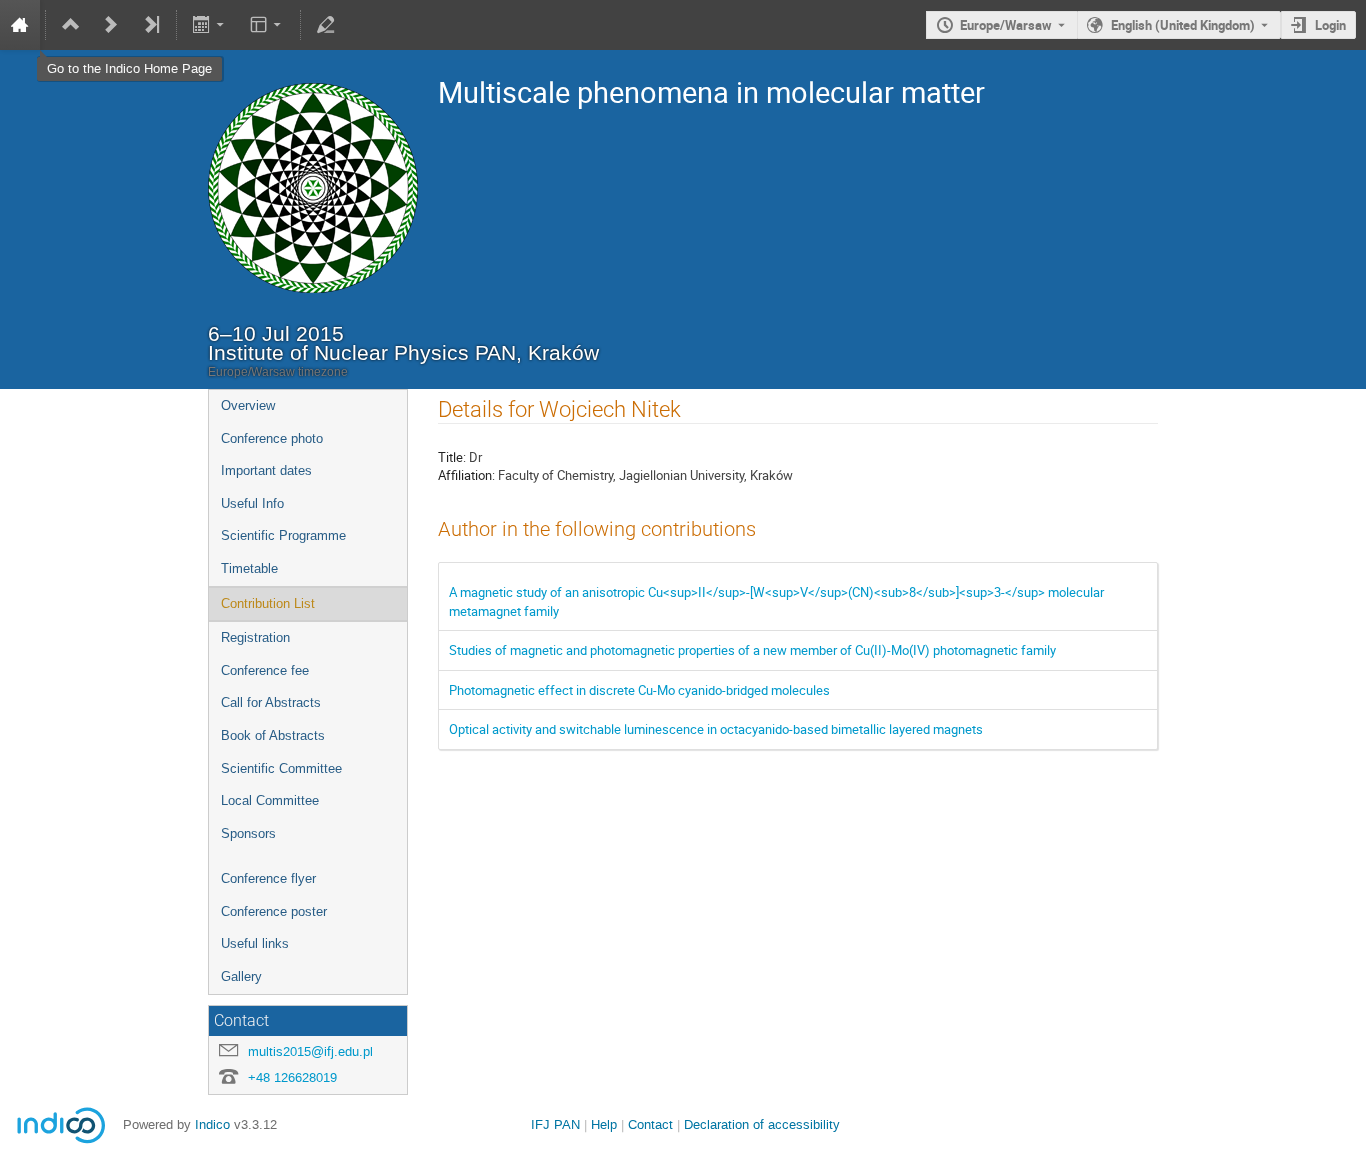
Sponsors (248, 833)
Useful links (255, 943)
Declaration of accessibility (762, 1124)
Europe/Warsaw (1006, 25)
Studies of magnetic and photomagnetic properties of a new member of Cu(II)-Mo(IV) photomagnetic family (752, 650)
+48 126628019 (292, 1077)
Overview (248, 405)
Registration (255, 637)
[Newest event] (151, 25)
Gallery (241, 976)
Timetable (249, 568)
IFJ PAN (555, 1124)
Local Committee (270, 800)
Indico (212, 1124)
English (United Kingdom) (1183, 25)
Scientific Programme (283, 535)
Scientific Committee (281, 768)
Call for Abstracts (271, 702)
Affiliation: (466, 475)
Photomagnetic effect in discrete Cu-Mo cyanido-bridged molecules (639, 690)
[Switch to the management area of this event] (326, 25)
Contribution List (268, 603)
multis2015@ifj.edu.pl (310, 1051)
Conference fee (265, 670)
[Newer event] (111, 25)
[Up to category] (71, 25)
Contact (650, 1124)
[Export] (210, 25)
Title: (452, 457)
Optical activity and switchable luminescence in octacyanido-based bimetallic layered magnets (716, 729)
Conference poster (274, 911)
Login (1330, 25)
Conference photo (272, 438)
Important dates (266, 470)
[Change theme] (266, 25)
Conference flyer (268, 878)
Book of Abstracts (273, 735)
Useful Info (252, 503)
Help (604, 1124)
